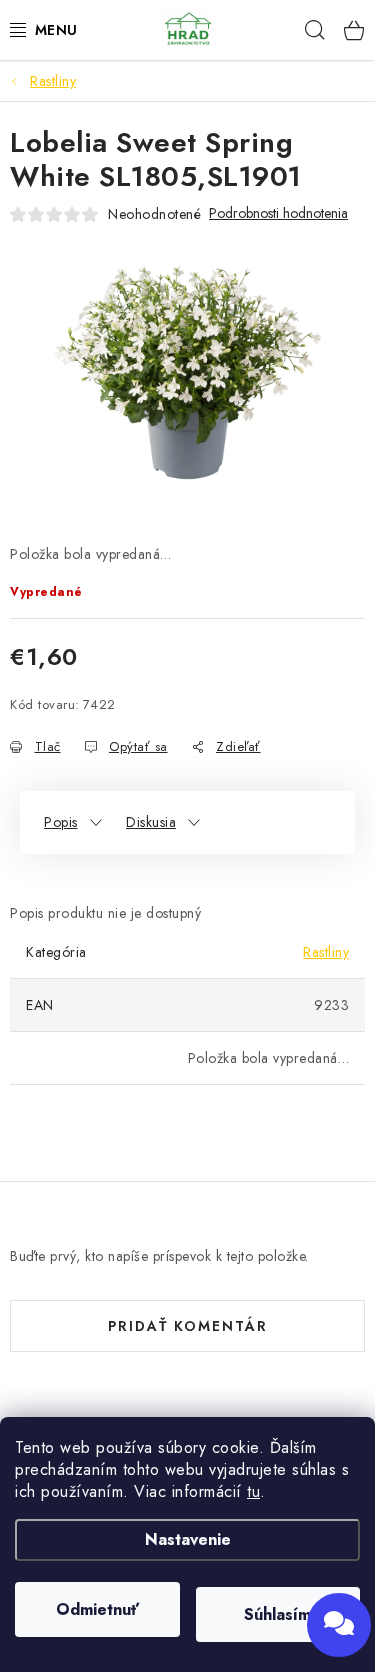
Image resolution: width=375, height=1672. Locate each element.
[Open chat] (339, 1625)
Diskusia (151, 822)
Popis (61, 822)
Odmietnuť (97, 1609)
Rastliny (326, 952)
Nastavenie (188, 1539)
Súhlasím (277, 1614)
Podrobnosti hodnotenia (278, 213)
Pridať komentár (188, 1326)
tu (253, 1491)
